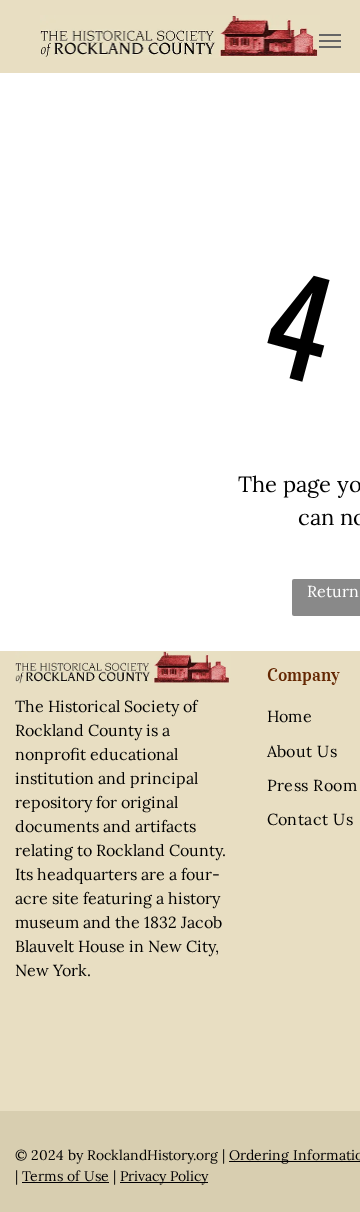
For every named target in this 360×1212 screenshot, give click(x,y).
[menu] (330, 41)
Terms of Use (65, 1176)
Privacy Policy (164, 1176)
